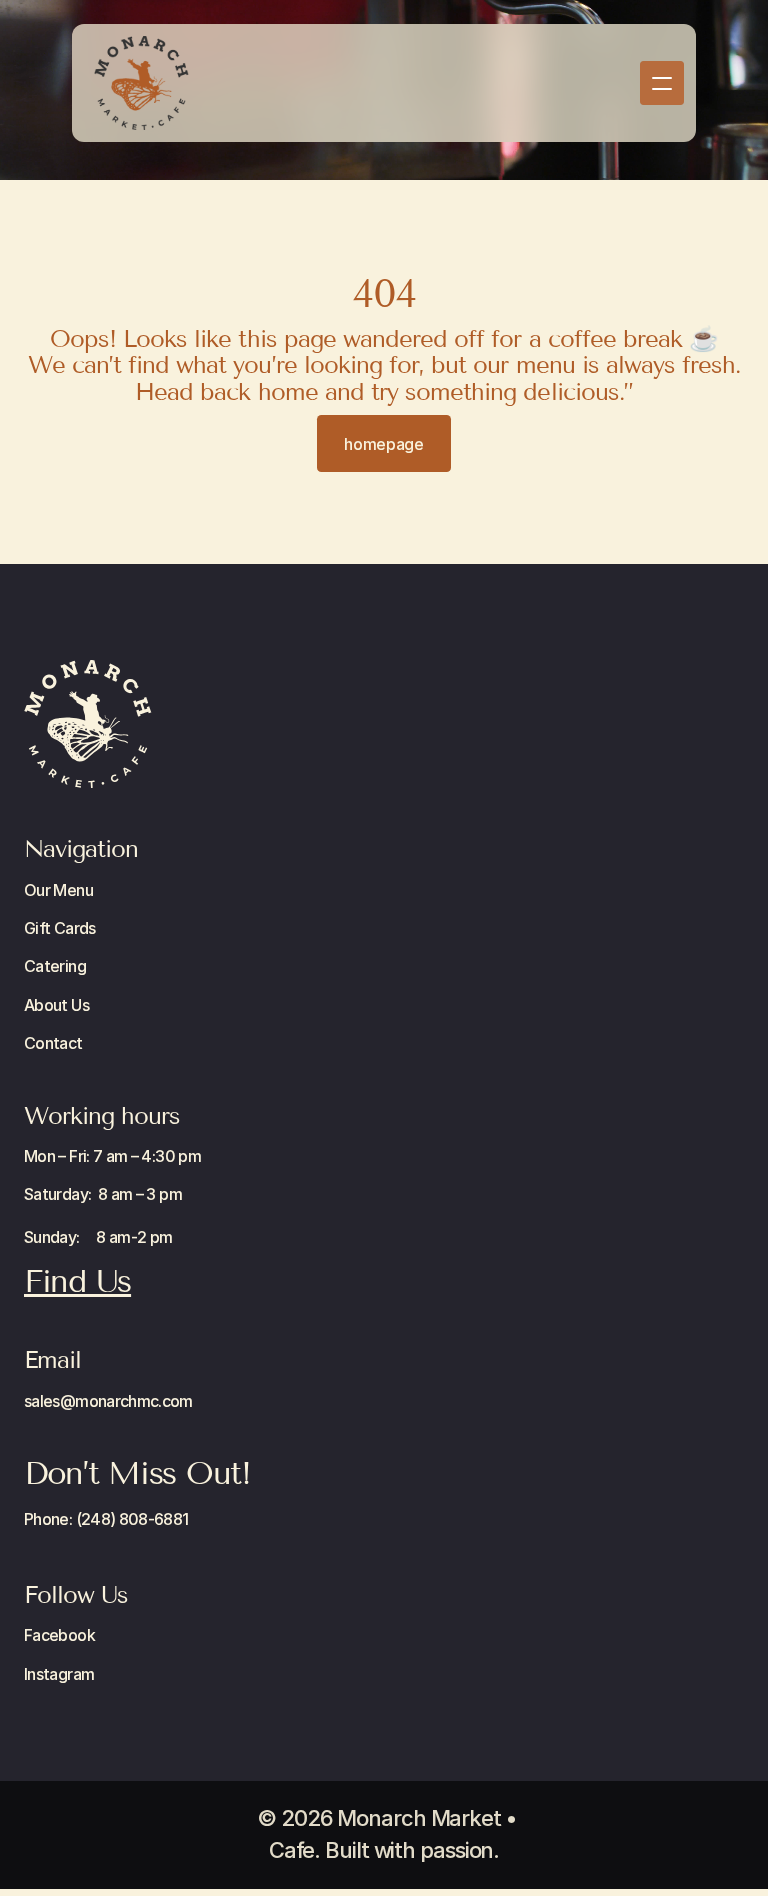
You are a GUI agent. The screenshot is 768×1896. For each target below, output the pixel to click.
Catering (55, 966)
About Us (56, 1005)
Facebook (59, 1635)
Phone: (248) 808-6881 (106, 1519)
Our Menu (58, 890)
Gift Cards (60, 928)
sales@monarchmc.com (108, 1401)
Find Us (77, 1281)
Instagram (59, 1674)
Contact (53, 1043)
